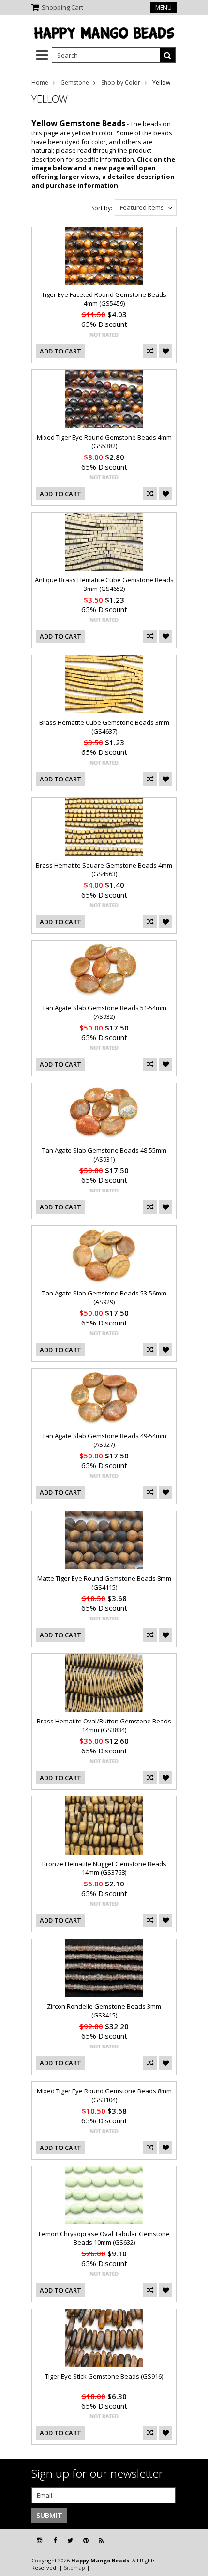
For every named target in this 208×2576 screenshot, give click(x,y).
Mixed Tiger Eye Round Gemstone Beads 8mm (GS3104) (104, 2095)
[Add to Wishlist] (165, 351)
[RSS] (101, 2540)
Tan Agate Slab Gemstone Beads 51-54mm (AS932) (104, 1012)
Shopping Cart (62, 7)
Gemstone (75, 82)
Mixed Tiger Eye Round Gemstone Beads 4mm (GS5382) (104, 442)
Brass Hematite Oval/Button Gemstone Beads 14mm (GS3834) (104, 1725)
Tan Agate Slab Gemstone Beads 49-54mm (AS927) (104, 1440)
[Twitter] (70, 2540)
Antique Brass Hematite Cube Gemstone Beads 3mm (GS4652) (104, 584)
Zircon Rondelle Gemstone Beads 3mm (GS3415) (104, 2011)
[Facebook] (55, 2540)
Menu (163, 7)
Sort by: (102, 208)
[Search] (168, 55)
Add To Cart (60, 351)
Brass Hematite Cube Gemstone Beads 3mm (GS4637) (104, 727)
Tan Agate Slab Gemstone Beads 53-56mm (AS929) (104, 1297)
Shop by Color (121, 82)
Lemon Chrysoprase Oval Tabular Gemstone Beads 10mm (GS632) (104, 2238)
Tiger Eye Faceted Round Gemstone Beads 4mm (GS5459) (104, 299)
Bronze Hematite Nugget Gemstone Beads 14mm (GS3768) (104, 1868)
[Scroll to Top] (193, 2541)
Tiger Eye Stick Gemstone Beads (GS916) (104, 2376)
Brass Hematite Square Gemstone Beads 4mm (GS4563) (104, 869)
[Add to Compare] (150, 351)
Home (40, 82)
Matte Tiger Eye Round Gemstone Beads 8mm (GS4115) (104, 1583)
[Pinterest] (86, 2540)
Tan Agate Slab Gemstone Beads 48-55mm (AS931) (104, 1155)
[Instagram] (39, 2540)
